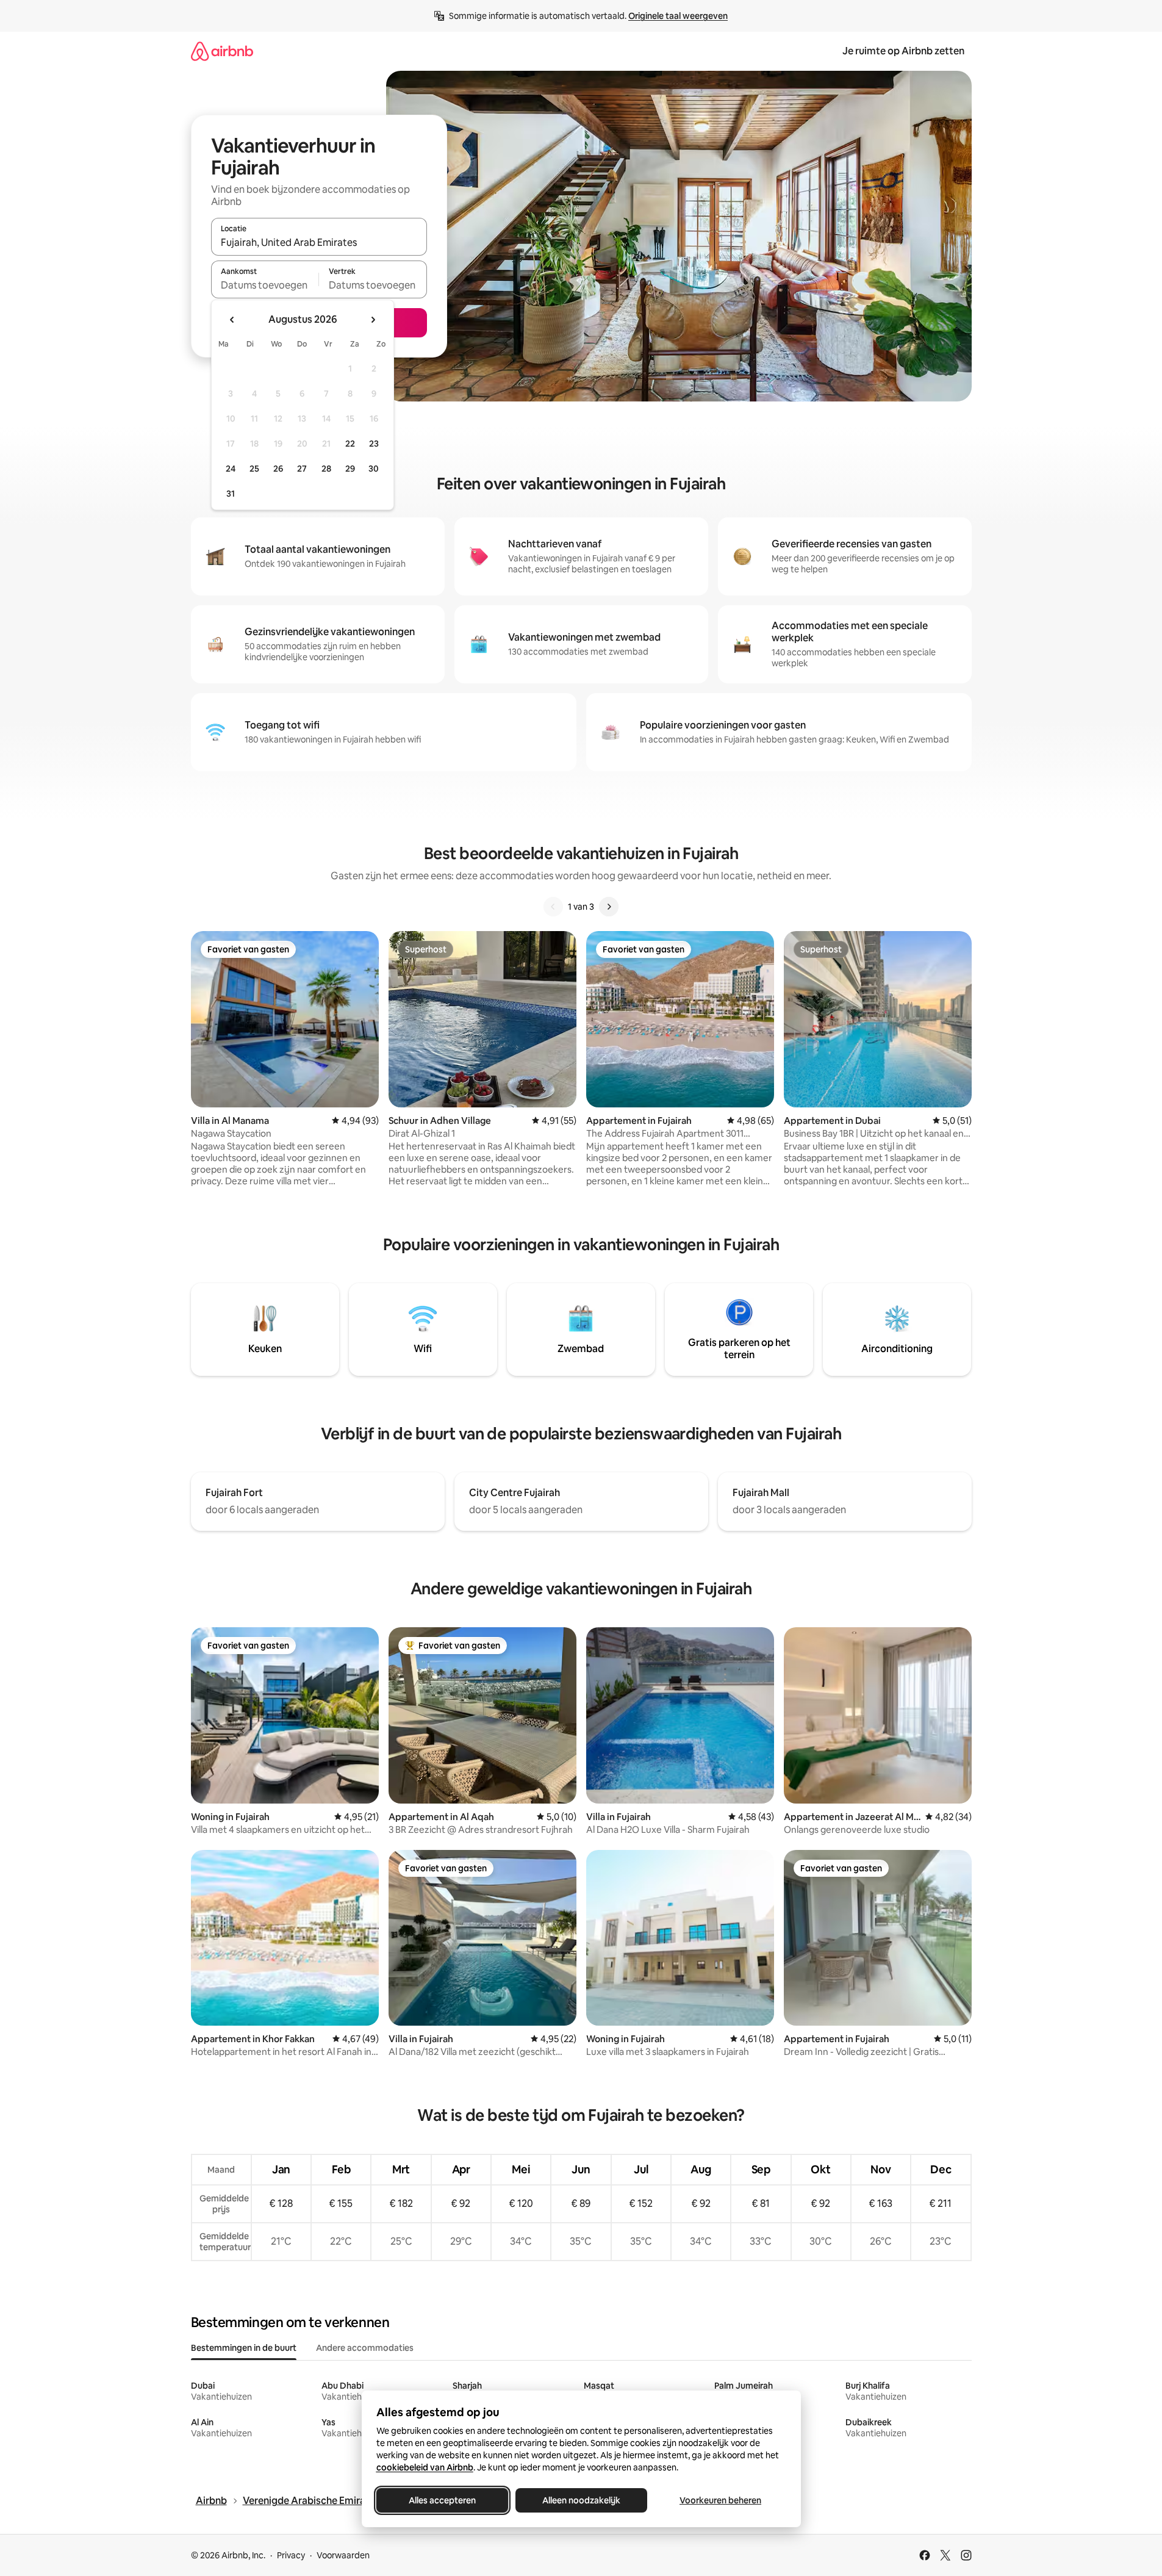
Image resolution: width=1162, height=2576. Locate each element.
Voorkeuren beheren (720, 2500)
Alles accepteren (442, 2500)
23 (374, 444)
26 (278, 469)
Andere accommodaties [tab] (365, 2348)
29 (350, 469)
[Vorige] (553, 907)
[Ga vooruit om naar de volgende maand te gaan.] (373, 320)
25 (254, 469)
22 (350, 444)
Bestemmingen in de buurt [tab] (244, 2348)
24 (231, 469)
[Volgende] (609, 907)
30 (374, 469)
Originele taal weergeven (678, 16)
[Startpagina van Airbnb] (222, 51)
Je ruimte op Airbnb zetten (903, 51)
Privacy (291, 2555)
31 (231, 494)
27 (302, 469)
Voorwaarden (343, 2555)
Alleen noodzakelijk (581, 2500)
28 (326, 469)
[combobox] (319, 242)
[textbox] (265, 285)
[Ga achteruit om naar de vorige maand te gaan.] (232, 320)
